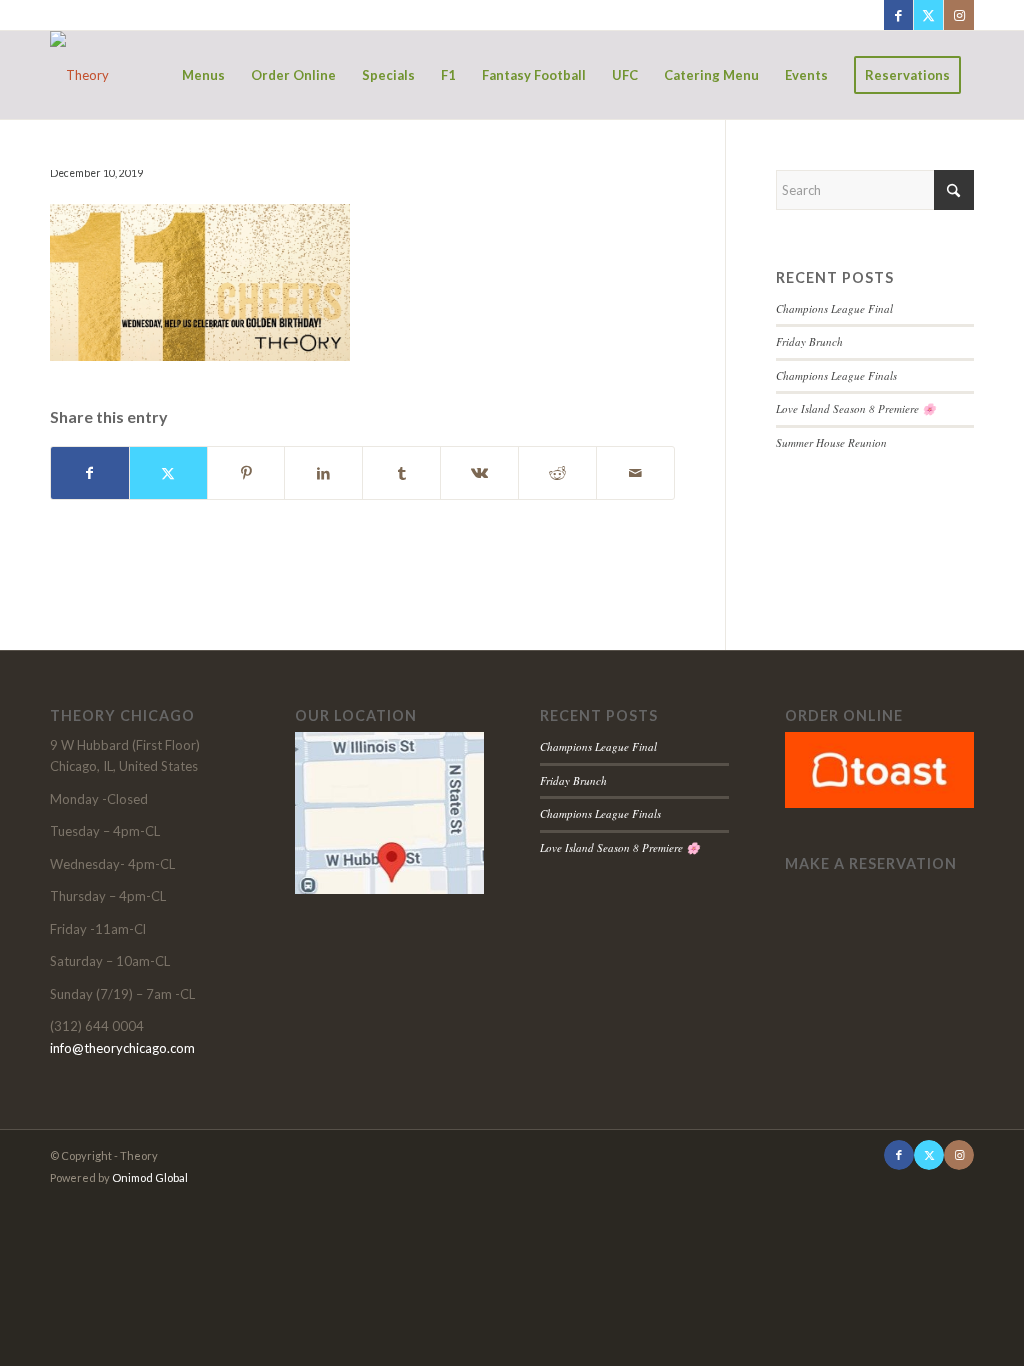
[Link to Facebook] (898, 15)
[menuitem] (203, 75)
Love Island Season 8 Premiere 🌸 (856, 408)
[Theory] (79, 75)
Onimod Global (150, 1177)
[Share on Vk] (479, 473)
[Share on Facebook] (90, 473)
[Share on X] (168, 473)
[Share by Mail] (635, 473)
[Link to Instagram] (959, 15)
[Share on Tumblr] (401, 473)
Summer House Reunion (831, 442)
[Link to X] (928, 15)
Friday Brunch (809, 341)
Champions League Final (834, 308)
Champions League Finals (836, 375)
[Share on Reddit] (557, 473)
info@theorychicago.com (122, 1048)
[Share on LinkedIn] (323, 473)
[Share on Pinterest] (246, 473)
